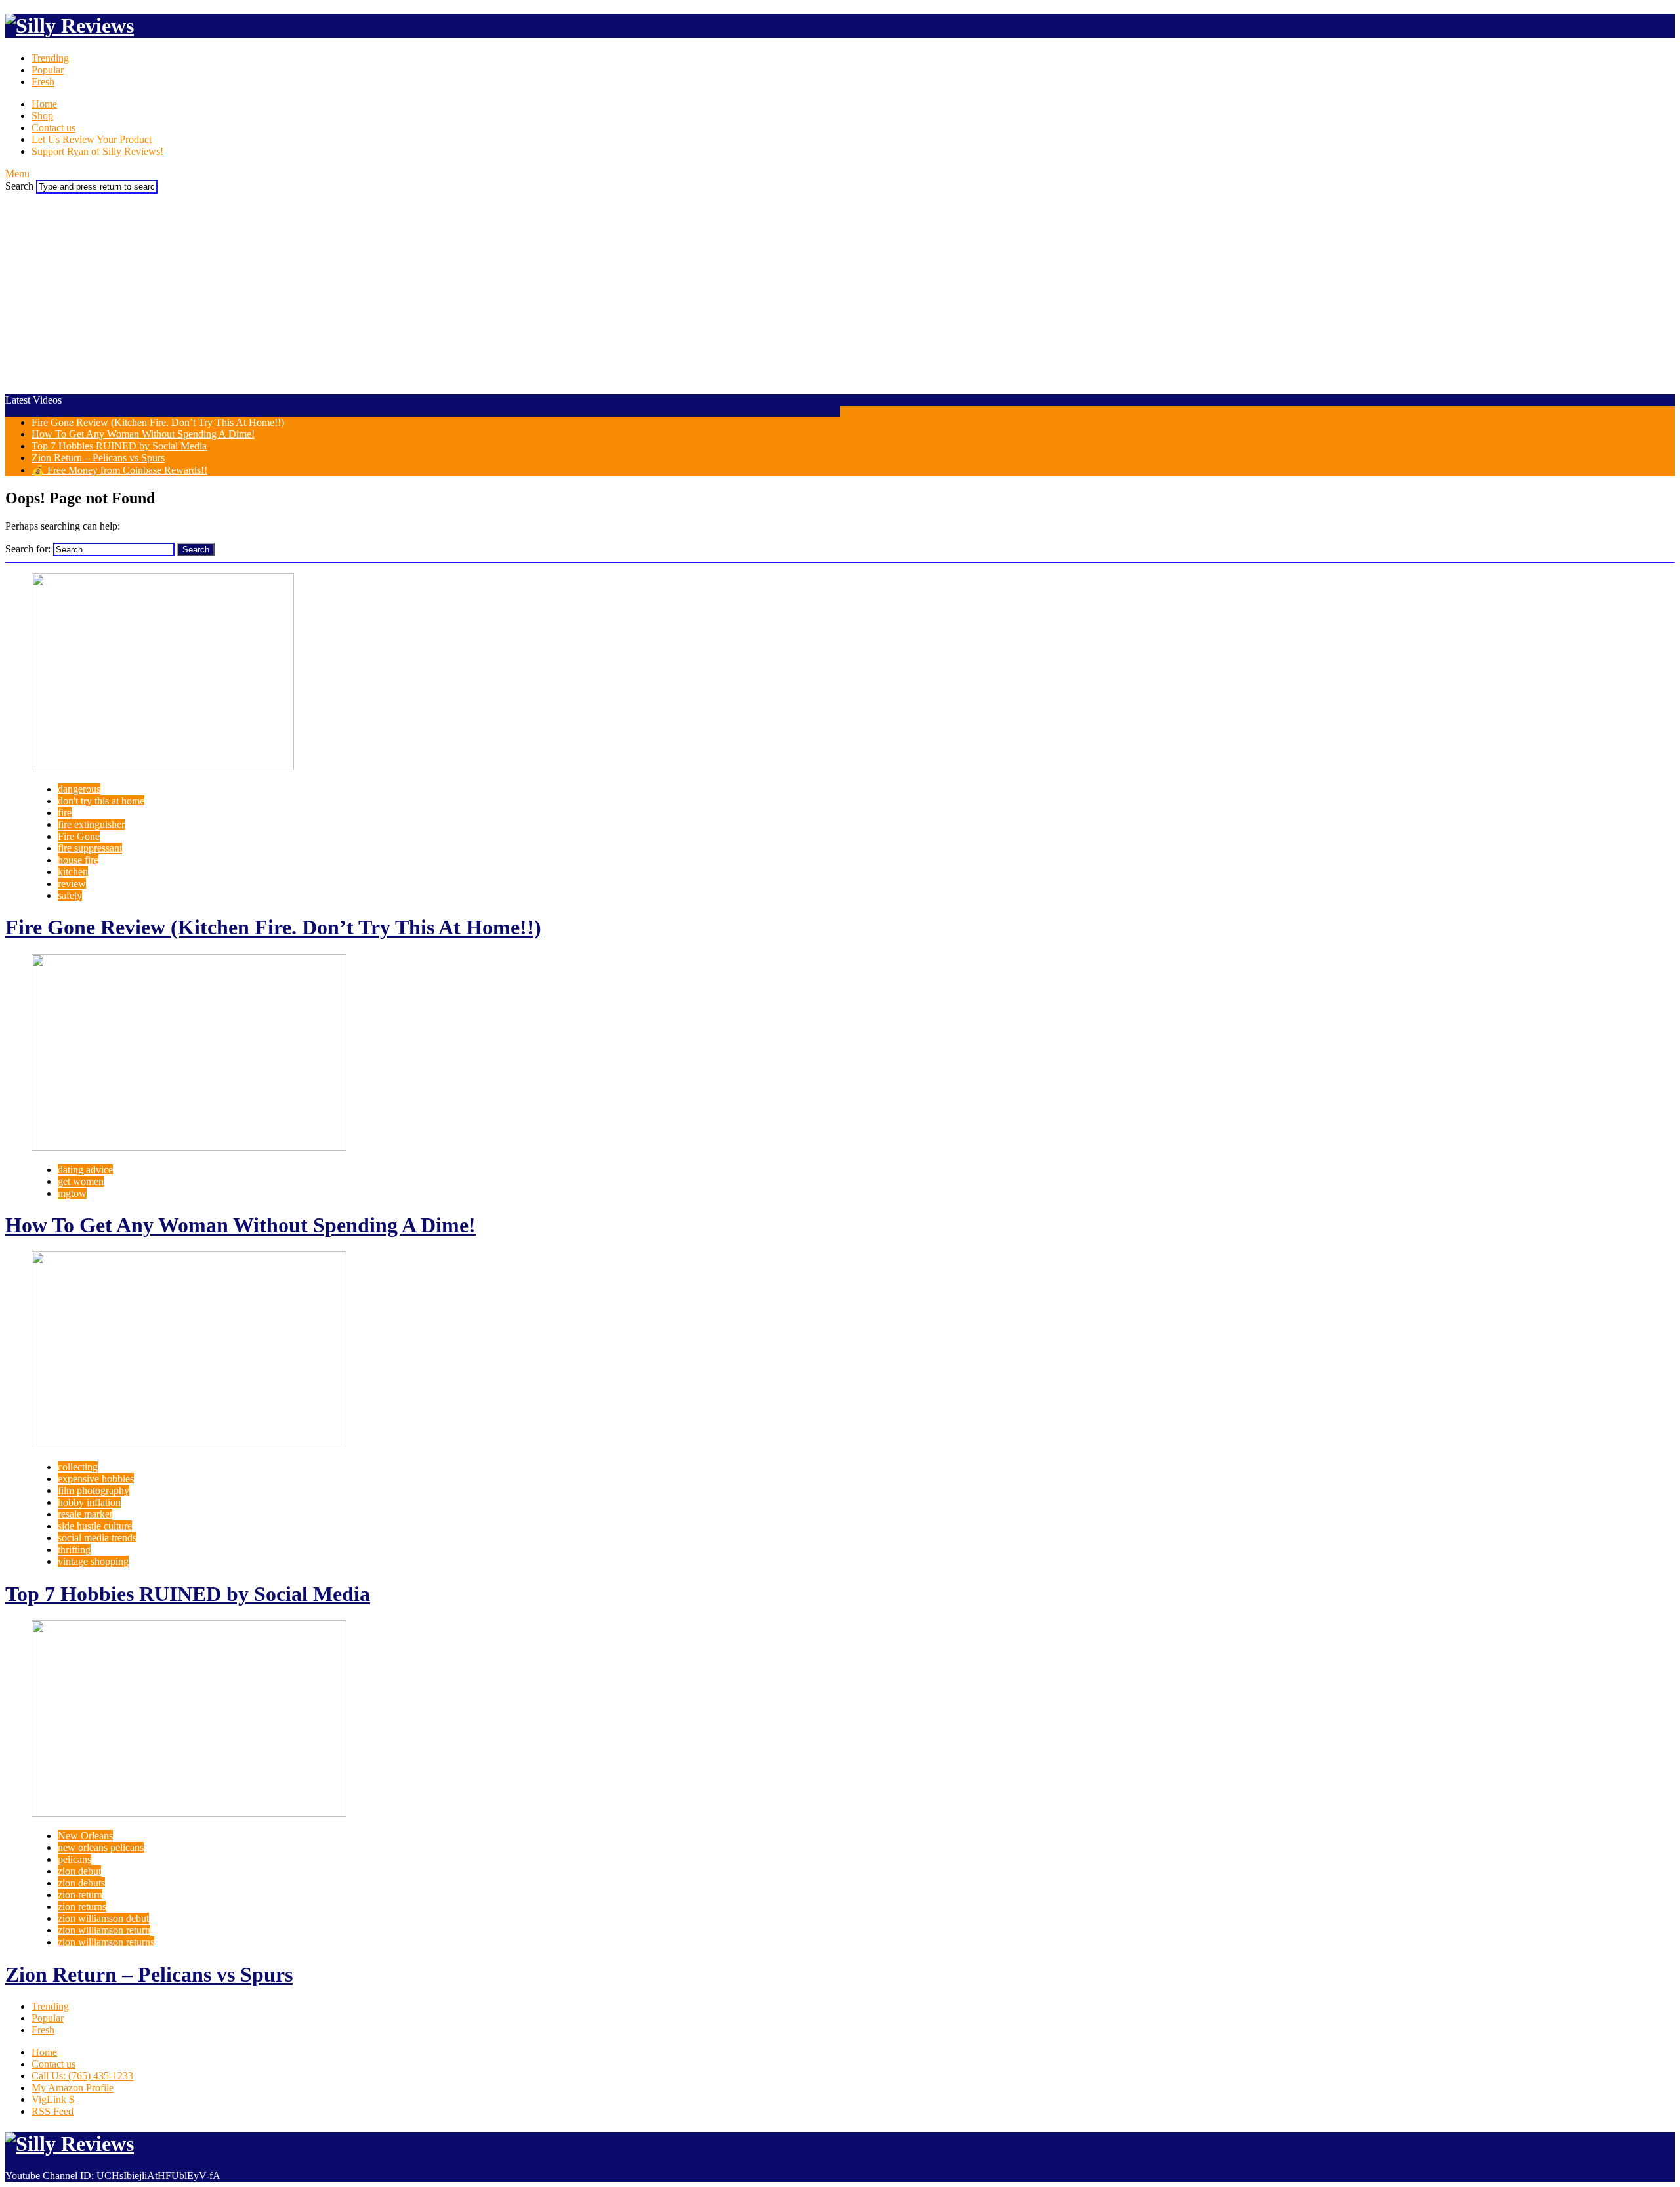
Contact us (53, 128)
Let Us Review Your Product (92, 139)
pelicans (74, 1859)
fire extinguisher (91, 824)
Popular (48, 70)
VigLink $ (53, 2099)
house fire (78, 860)
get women (81, 1181)
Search (19, 186)
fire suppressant (90, 848)
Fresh (43, 82)
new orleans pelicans (101, 1847)
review (72, 884)
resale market (85, 1514)
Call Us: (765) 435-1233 (82, 2076)
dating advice (85, 1170)
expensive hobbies (96, 1479)
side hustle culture (95, 1526)
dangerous (79, 789)
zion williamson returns (106, 1942)
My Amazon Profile (73, 2088)
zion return (80, 1895)
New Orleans (85, 1836)
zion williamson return (104, 1930)
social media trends (97, 1538)
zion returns (82, 1906)
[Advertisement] (840, 292)
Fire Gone (79, 836)
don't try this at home (101, 801)
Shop (42, 116)
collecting (78, 1467)
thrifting (74, 1550)
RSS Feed (52, 2111)
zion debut (79, 1871)
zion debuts (81, 1883)
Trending (50, 58)
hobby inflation (89, 1502)
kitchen (73, 872)
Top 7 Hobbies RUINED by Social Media (119, 446)
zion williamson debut (103, 1918)
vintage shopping (93, 1561)
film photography (94, 1490)
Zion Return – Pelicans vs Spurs (98, 458)
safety (70, 895)
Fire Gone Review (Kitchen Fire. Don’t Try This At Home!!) (158, 422)
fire (65, 813)
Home (44, 104)
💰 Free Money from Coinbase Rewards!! (119, 470)
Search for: (28, 549)
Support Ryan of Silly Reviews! (97, 151)
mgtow (72, 1193)
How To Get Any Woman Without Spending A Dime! (143, 434)
